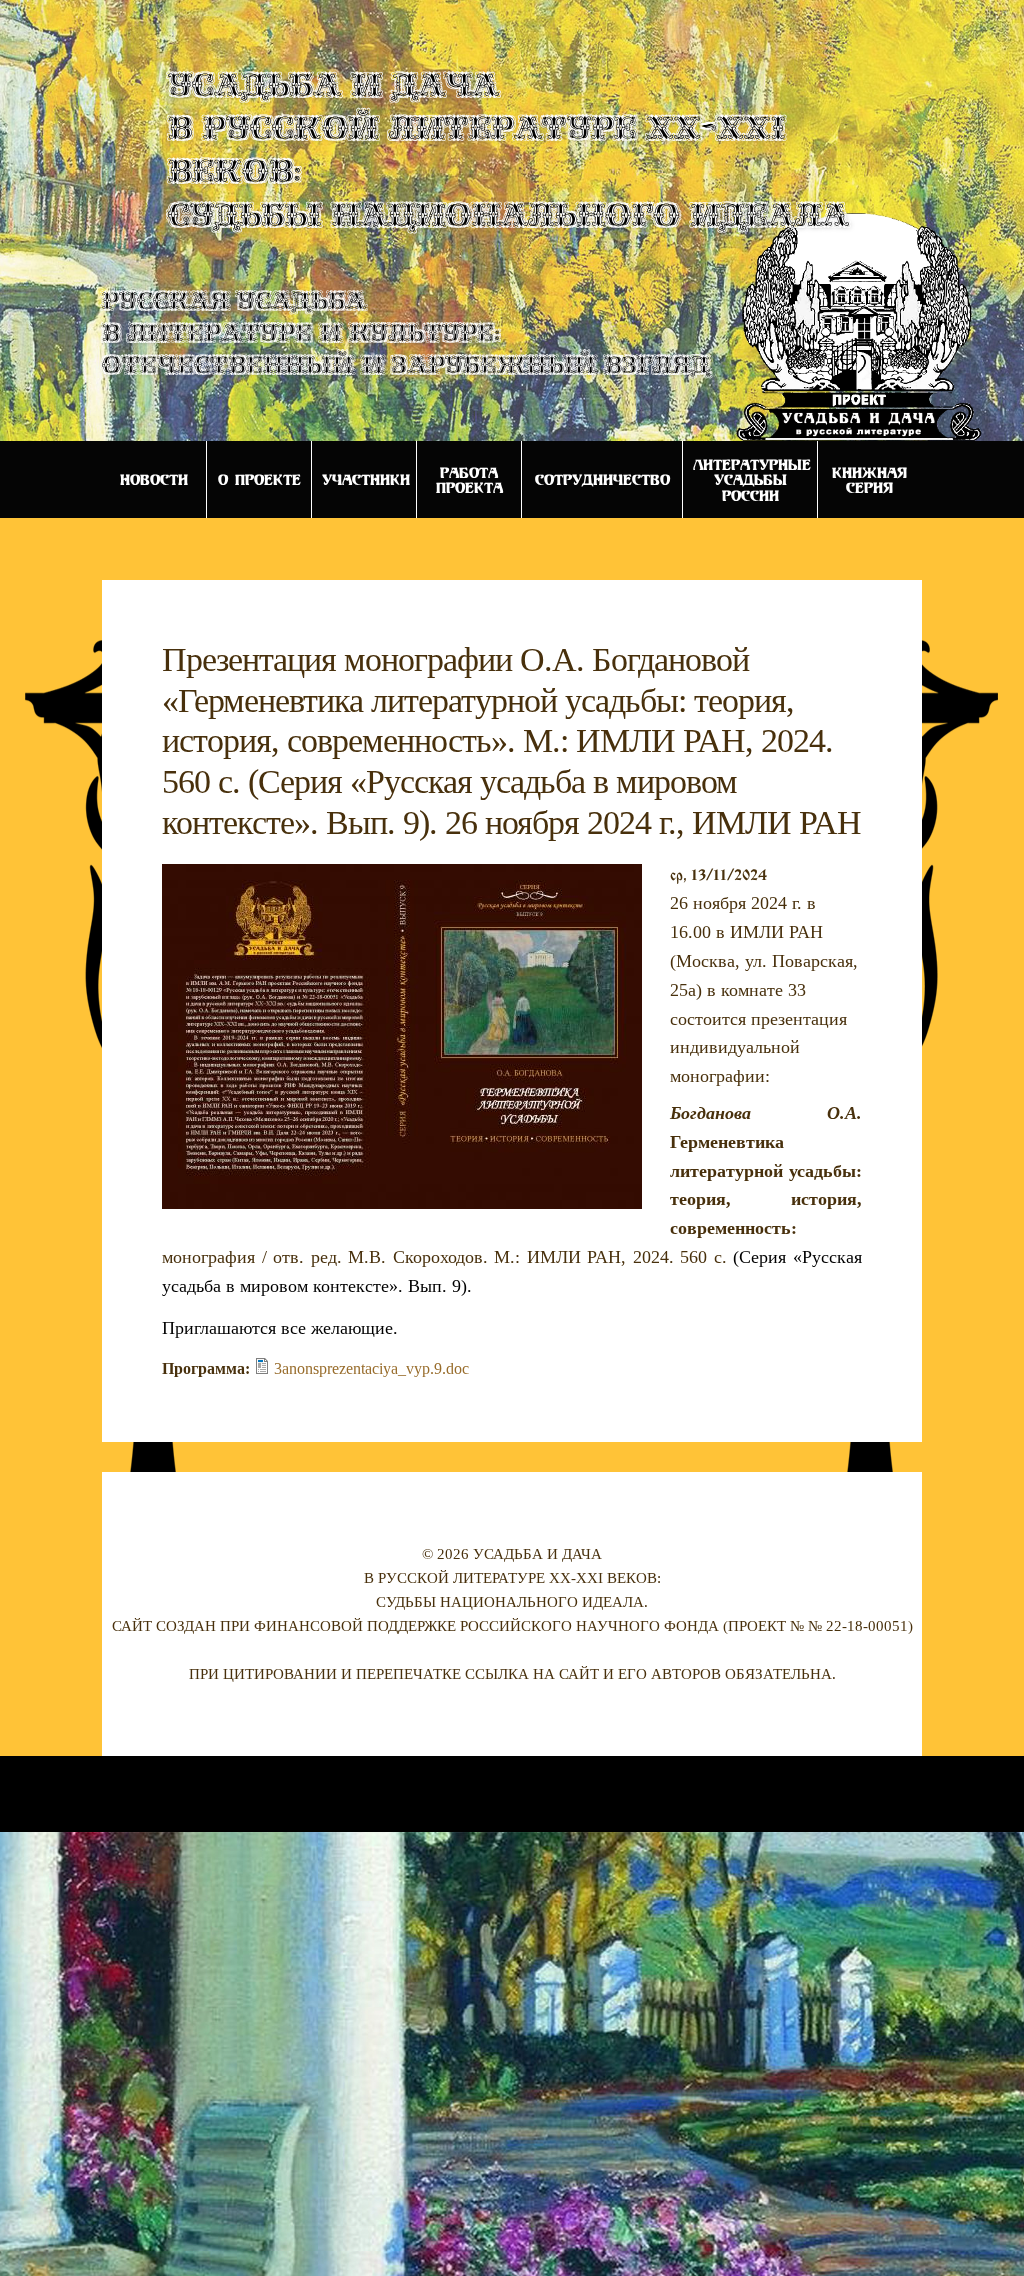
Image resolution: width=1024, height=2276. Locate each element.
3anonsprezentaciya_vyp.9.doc (371, 1368)
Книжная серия (869, 479)
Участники (366, 479)
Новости (154, 479)
